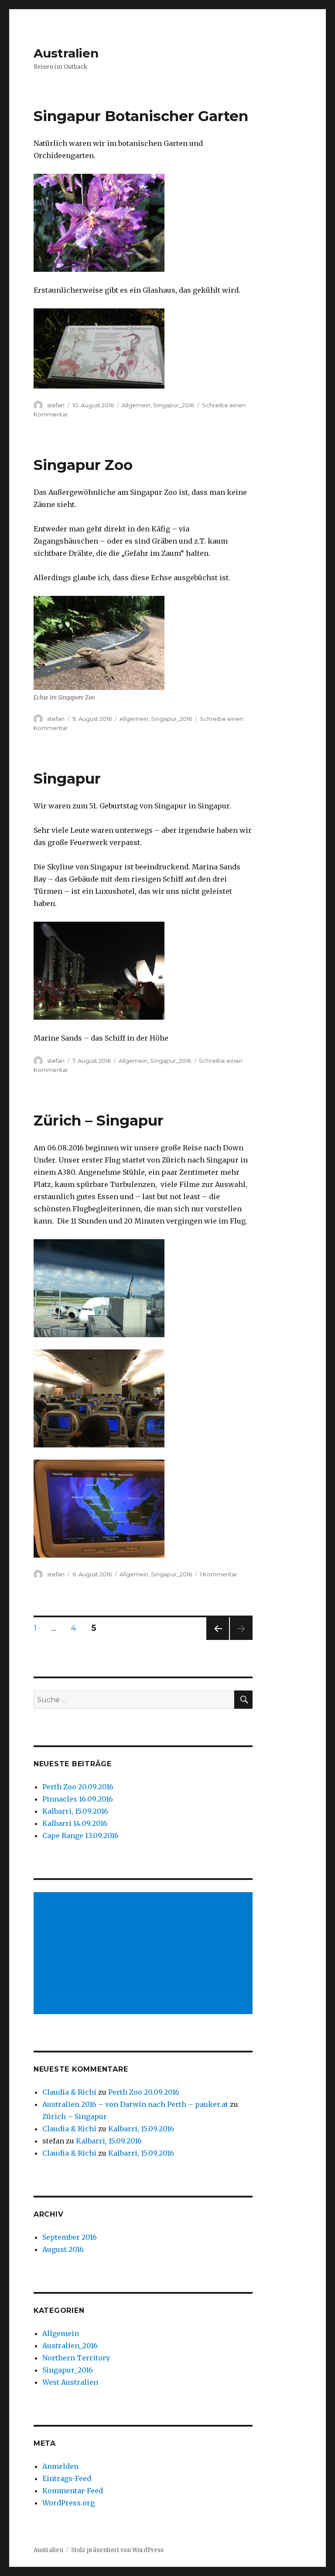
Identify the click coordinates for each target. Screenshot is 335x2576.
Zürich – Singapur (99, 1120)
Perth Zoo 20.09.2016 (78, 1787)
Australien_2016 (70, 2346)
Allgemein (136, 405)
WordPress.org (68, 2503)
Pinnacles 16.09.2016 (78, 1799)
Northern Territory (76, 2358)
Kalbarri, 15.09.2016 (75, 1811)
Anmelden (60, 2466)
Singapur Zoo (83, 465)
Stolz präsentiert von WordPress (117, 2550)
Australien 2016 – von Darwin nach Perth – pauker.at (135, 2104)
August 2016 (63, 2249)
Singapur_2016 (174, 405)
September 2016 (70, 2237)
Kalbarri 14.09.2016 (75, 1823)
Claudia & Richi (69, 2092)
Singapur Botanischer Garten (141, 116)
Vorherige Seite (216, 1640)
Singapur (67, 778)
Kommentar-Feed (73, 2491)
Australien (66, 53)
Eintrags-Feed (67, 2478)
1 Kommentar (219, 1574)
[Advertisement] (145, 1954)
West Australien (70, 2382)
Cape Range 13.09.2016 (80, 1836)
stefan (56, 405)
